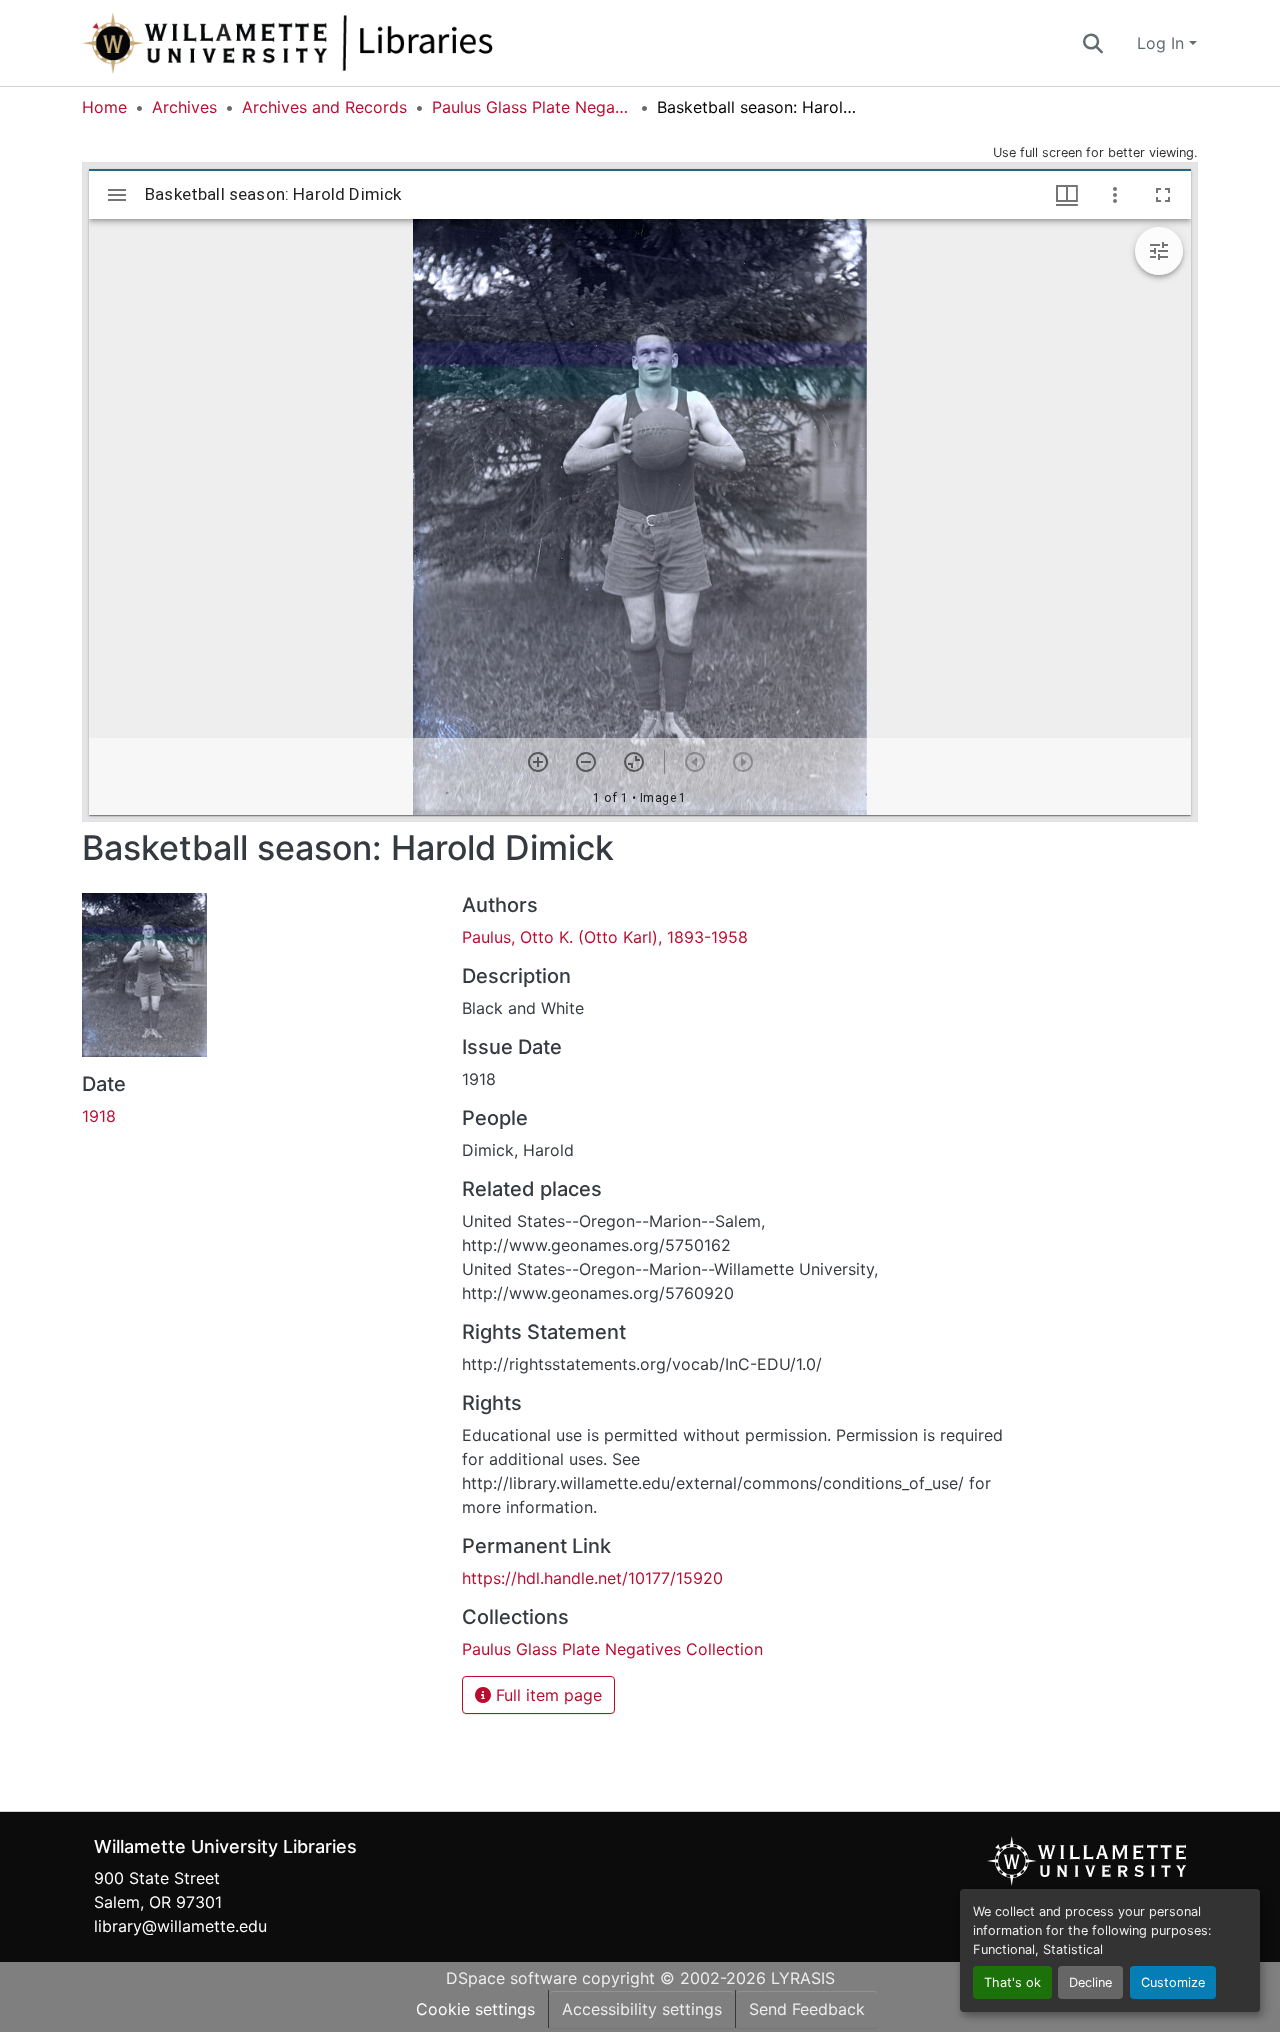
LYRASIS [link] (803, 1978)
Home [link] (104, 107)
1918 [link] (99, 1116)
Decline (1090, 1982)
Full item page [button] (546, 1695)
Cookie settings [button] (475, 2009)
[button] (354, 43)
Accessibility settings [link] (642, 2009)
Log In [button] (1163, 43)
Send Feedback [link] (807, 2009)
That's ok (1012, 1982)
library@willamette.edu (180, 1926)
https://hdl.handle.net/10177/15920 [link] (592, 1578)
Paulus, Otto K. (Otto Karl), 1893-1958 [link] (605, 937)
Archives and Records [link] (324, 107)
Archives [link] (184, 107)
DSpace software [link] (511, 1978)
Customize (1173, 1982)
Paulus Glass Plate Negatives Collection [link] (532, 107)
